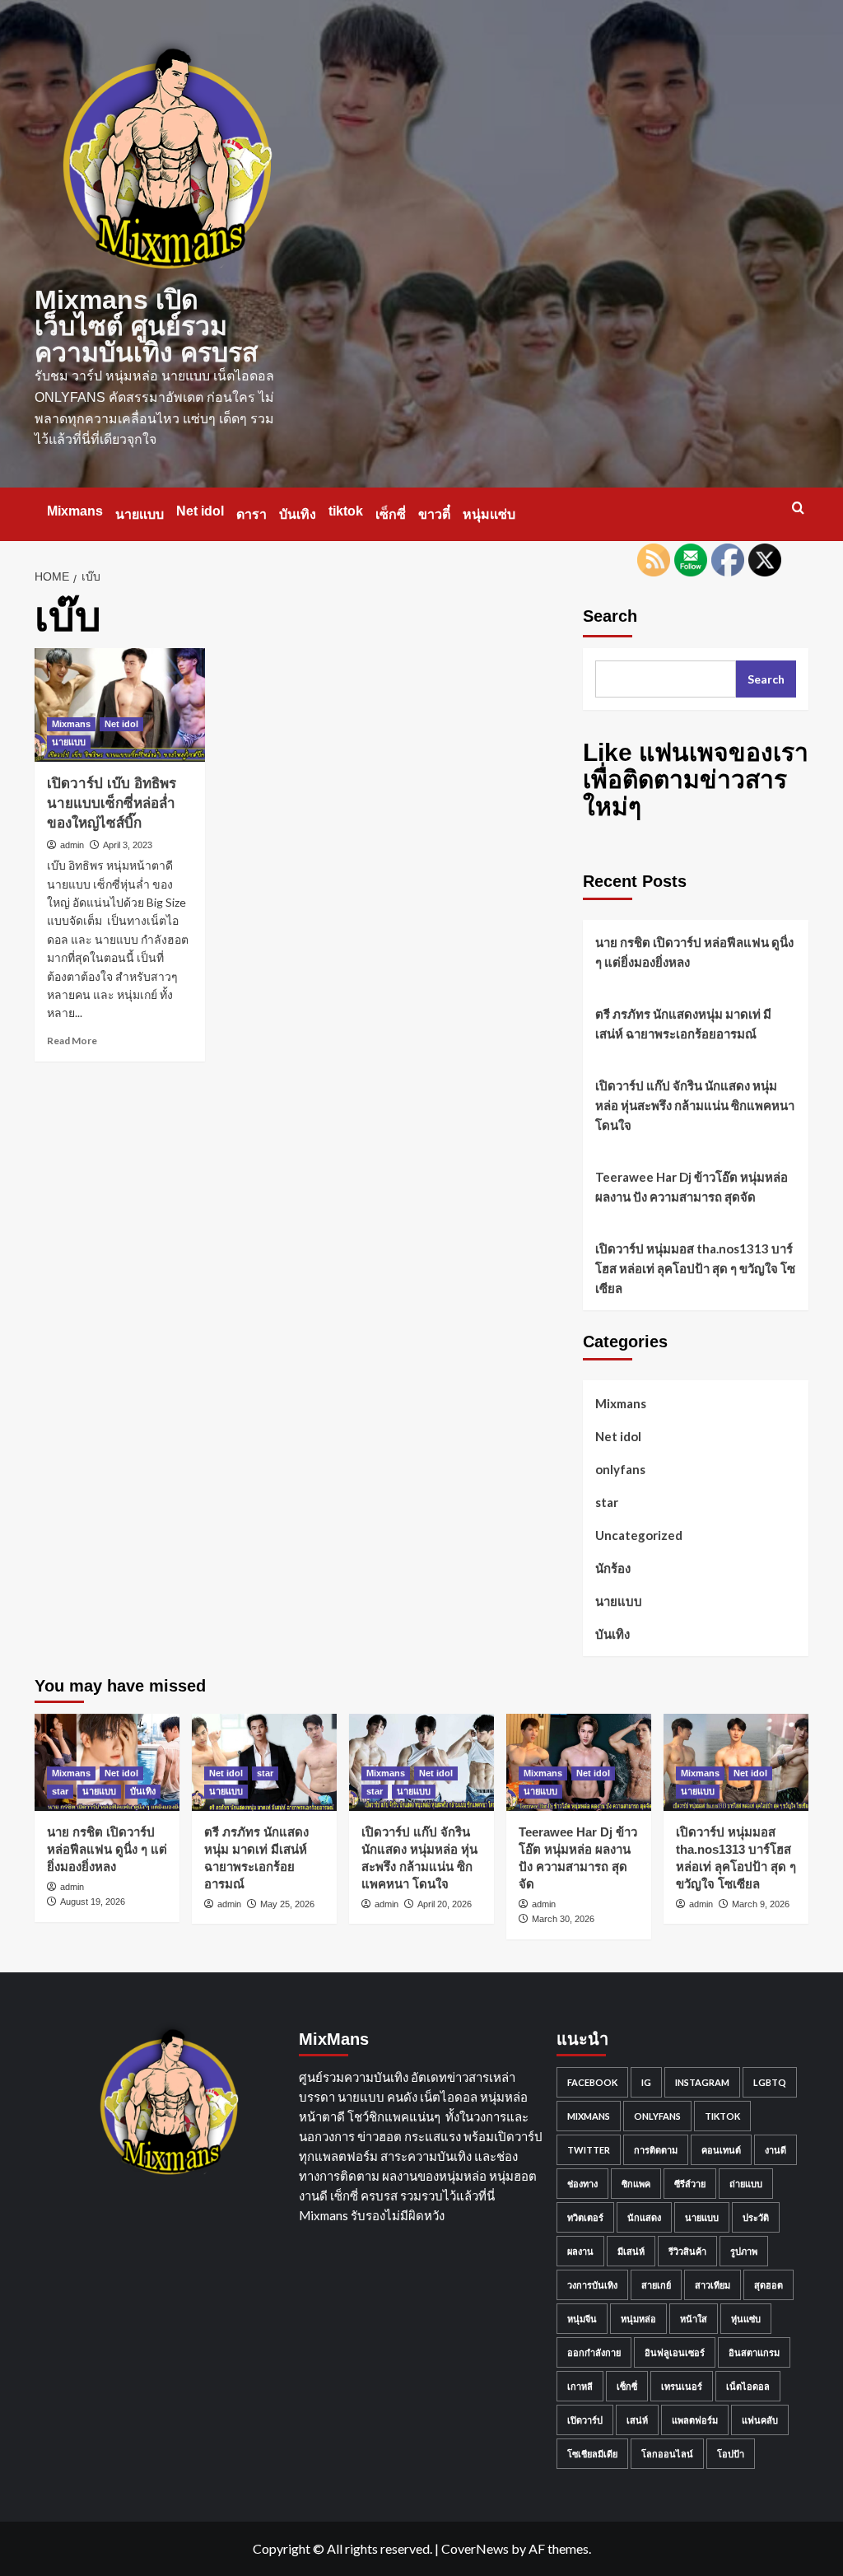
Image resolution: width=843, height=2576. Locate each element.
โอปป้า (731, 2454)
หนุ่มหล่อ (638, 2319)
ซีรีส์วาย (690, 2184)
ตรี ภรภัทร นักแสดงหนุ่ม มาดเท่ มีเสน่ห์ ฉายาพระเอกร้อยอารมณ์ (683, 1024)
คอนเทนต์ (721, 2150)
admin (72, 845)
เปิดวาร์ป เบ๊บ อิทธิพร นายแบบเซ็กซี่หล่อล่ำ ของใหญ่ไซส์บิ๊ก (112, 803)
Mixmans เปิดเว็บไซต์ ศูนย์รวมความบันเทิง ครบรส (147, 326)
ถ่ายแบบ (746, 2184)
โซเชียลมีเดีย (592, 2454)
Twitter (589, 2150)
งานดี (775, 2150)
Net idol (200, 511)
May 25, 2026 (287, 1904)
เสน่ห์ (637, 2420)
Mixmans (75, 511)
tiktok (346, 511)
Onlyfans (657, 2116)
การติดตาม (656, 2150)
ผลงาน (580, 2251)
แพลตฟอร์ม (695, 2420)
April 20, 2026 (445, 1904)
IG (646, 2082)
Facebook (592, 2082)
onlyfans (620, 1469)
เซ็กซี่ (391, 514)
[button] (798, 508)
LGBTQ (770, 2082)
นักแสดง (644, 2217)
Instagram (702, 2082)
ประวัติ (756, 2217)
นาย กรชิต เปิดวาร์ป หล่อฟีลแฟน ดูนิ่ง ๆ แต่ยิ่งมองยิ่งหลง (694, 952)
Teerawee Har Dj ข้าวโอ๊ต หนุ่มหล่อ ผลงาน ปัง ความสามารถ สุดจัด (692, 1187)
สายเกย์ (656, 2285)
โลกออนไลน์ (667, 2454)
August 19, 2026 (93, 1902)
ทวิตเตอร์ (585, 2217)
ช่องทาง (582, 2184)
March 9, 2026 (761, 1904)
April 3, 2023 (128, 845)
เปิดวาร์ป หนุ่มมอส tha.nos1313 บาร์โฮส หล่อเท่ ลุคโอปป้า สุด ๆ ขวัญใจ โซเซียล (695, 1268)
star (607, 1502)
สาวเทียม (713, 2285)
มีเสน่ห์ (631, 2251)
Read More (72, 1041)
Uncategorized (639, 1535)
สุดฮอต (768, 2285)
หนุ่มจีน (582, 2319)
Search (610, 616)
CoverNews (475, 2548)
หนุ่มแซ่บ (489, 514)
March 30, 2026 (563, 1919)
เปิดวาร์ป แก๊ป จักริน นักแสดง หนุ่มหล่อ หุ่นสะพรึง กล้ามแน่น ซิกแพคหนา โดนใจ (695, 1105)
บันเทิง (298, 514)
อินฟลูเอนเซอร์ (675, 2352)
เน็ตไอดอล (748, 2386)
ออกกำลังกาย (594, 2352)
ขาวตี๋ (434, 514)
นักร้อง (613, 1568)
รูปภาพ (744, 2251)
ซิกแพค (636, 2184)
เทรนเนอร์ (682, 2386)
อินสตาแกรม (754, 2352)
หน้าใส (694, 2319)
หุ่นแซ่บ (746, 2319)
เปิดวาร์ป (585, 2420)
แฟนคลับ (760, 2420)
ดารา (252, 514)
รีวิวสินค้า (687, 2251)
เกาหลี (580, 2386)
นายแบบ (140, 514)
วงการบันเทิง (592, 2285)
